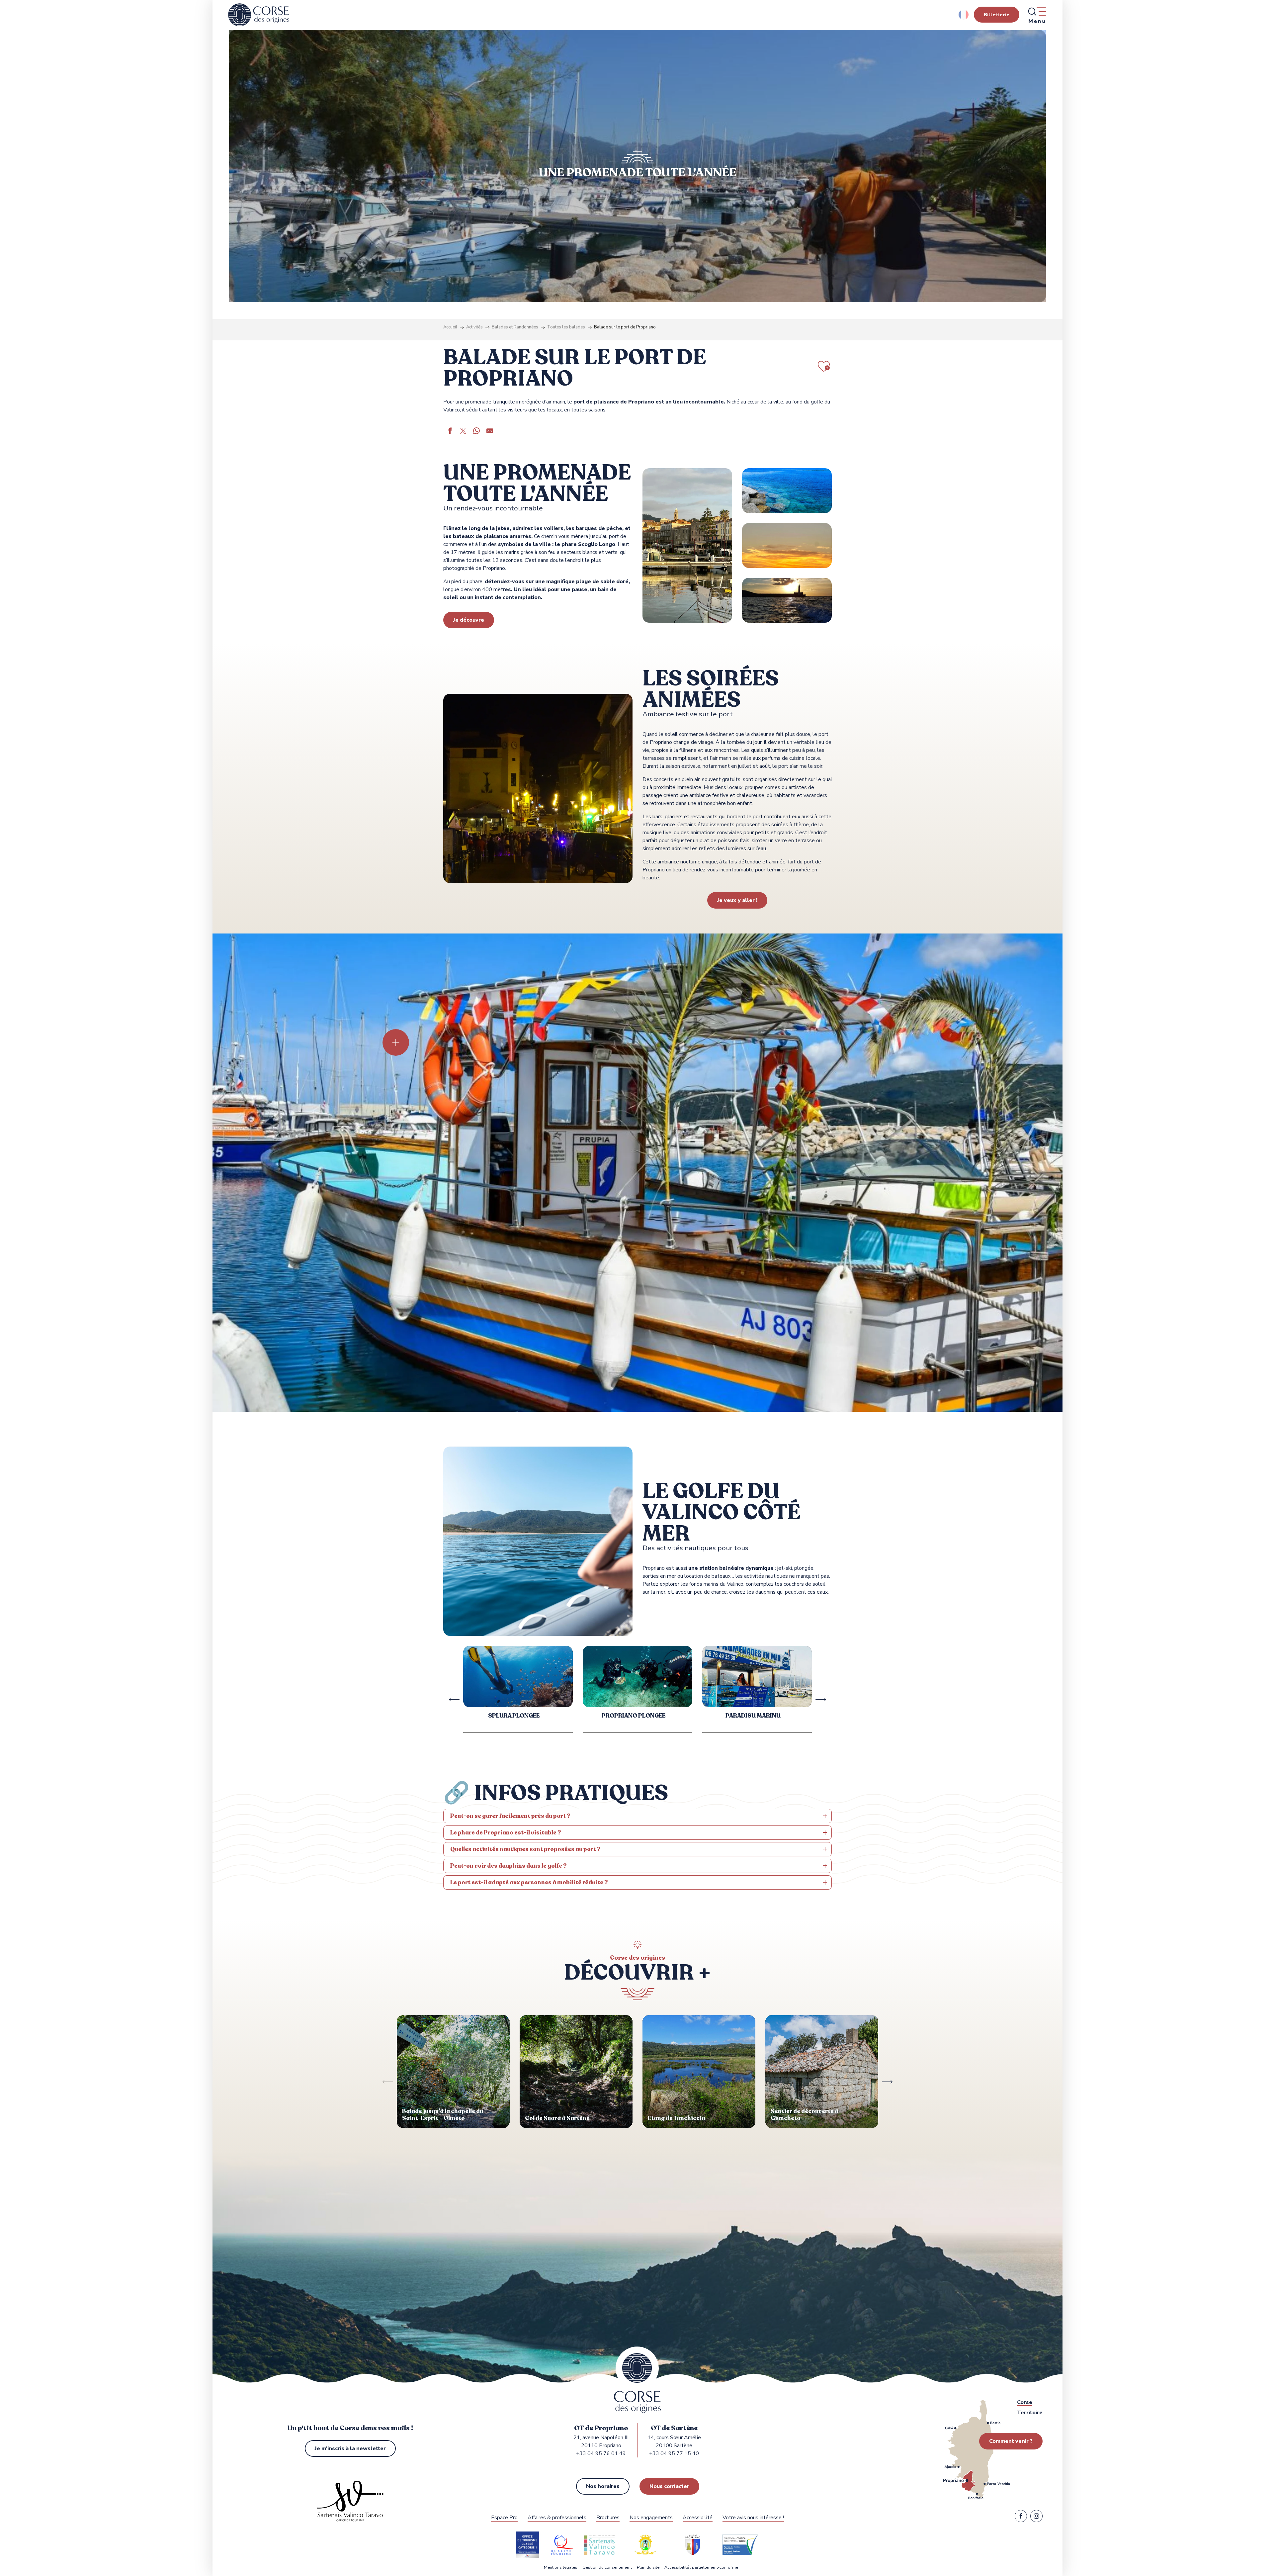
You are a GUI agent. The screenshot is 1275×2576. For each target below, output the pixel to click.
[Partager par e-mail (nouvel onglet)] (490, 432)
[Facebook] (1021, 2518)
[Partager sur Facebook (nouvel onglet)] (450, 432)
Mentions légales (561, 2568)
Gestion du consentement (607, 2568)
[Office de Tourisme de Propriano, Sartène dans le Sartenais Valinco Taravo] (259, 15)
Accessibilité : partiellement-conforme (701, 2568)
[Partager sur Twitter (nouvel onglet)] (463, 432)
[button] (964, 15)
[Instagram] (1036, 2518)
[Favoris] (106, 230)
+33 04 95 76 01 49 (601, 2453)
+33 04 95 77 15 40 (674, 2453)
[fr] (964, 15)
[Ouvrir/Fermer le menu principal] (1037, 15)
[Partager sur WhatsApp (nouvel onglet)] (476, 432)
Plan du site (648, 2568)
